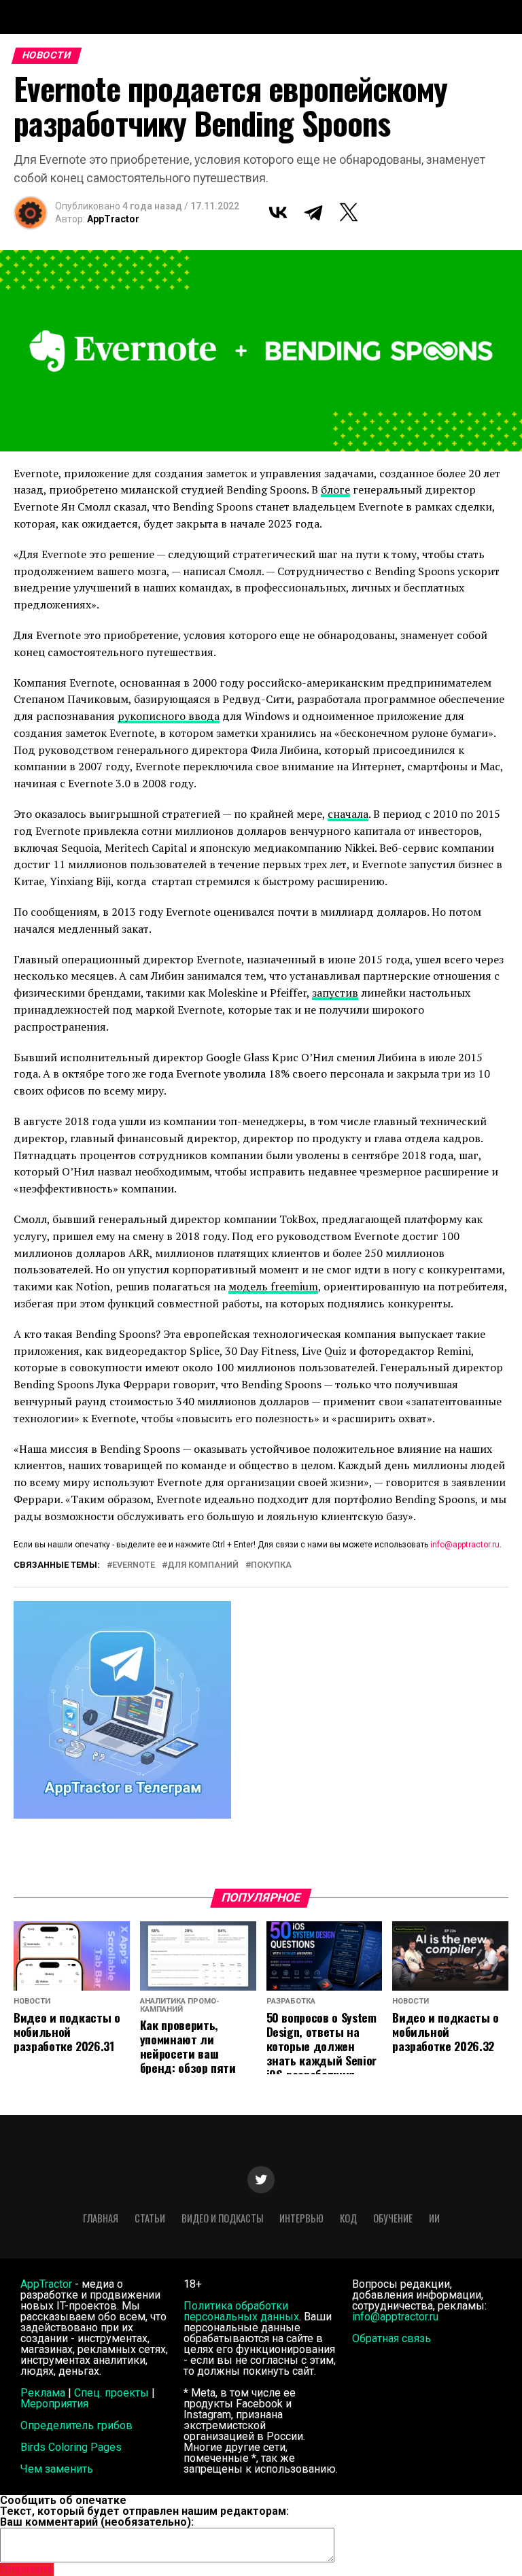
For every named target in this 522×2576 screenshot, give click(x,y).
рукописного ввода (169, 716)
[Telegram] (313, 212)
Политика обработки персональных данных (241, 2311)
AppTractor (113, 219)
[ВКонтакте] (278, 212)
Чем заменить (57, 2469)
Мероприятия (54, 2404)
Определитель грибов (76, 2425)
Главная (101, 2218)
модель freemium (273, 1286)
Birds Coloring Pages (71, 2447)
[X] (349, 212)
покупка (271, 1565)
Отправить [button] (27, 2570)
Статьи (150, 2218)
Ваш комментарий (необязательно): (97, 2522)
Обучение (393, 2218)
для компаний (203, 1565)
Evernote (134, 1565)
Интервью (301, 2218)
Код (348, 2218)
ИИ (434, 2218)
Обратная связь (391, 2338)
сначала (348, 814)
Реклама (43, 2393)
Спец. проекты (111, 2393)
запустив (335, 993)
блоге (335, 490)
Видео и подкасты (222, 2218)
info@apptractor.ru (465, 1545)
